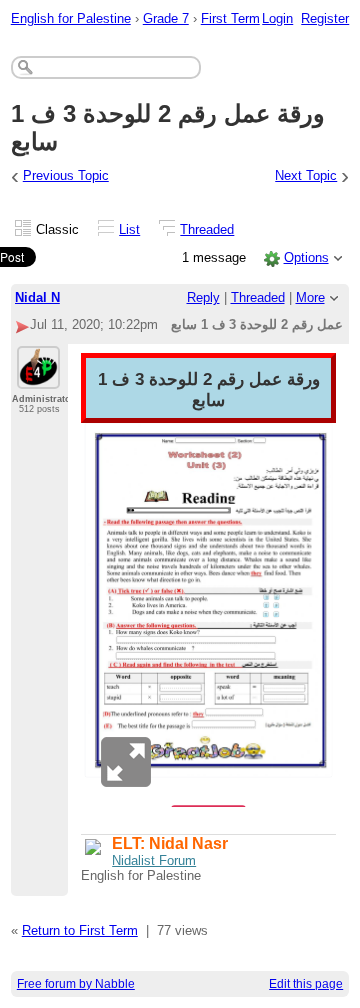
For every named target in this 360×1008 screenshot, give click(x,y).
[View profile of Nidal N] (38, 377)
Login (277, 18)
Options (306, 257)
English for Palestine (71, 18)
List (129, 229)
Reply (203, 297)
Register (325, 18)
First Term (230, 18)
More (310, 297)
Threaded (207, 229)
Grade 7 (166, 18)
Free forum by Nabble (76, 984)
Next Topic (306, 175)
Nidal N (37, 297)
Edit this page (306, 984)
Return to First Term (80, 930)
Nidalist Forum (154, 860)
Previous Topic (66, 175)
